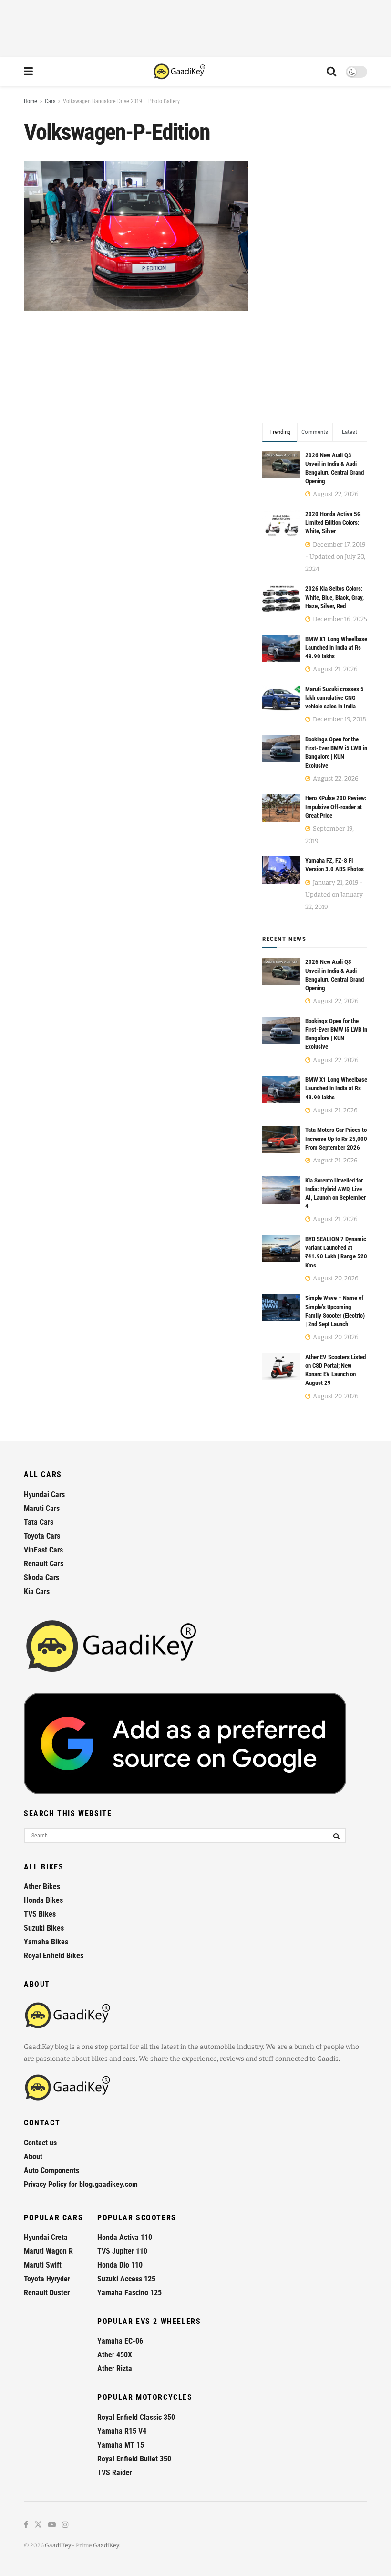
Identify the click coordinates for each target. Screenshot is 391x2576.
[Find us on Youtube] (52, 2525)
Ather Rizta (115, 2369)
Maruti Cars (42, 1508)
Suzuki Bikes (44, 1928)
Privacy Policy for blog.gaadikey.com (81, 2184)
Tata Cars (39, 1522)
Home (31, 101)
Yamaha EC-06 (120, 2341)
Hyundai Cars (44, 1494)
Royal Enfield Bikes (54, 1956)
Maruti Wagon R (48, 2251)
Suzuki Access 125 (126, 2279)
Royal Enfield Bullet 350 (134, 2459)
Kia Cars (37, 1591)
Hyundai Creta (46, 2237)
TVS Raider (115, 2473)
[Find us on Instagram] (65, 2525)
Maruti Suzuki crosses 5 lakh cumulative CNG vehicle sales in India (334, 698)
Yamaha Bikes (46, 1942)
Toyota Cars (42, 1536)
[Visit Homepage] (180, 72)
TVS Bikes (40, 1914)
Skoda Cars (41, 1578)
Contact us (40, 2143)
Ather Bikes (42, 1886)
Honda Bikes (43, 1900)
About (33, 2157)
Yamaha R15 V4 (122, 2431)
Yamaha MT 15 (121, 2445)
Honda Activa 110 (125, 2237)
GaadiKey (58, 2545)
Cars (50, 101)
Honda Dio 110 (120, 2265)
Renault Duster (47, 2293)
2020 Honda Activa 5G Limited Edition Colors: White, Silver (333, 523)
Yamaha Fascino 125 (129, 2293)
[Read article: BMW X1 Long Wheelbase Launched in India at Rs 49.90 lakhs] (281, 1089)
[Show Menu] (28, 72)
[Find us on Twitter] (38, 2525)
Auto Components (51, 2170)
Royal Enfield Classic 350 (136, 2417)
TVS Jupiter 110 (122, 2251)
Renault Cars (44, 1564)
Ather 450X (115, 2355)
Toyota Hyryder (47, 2279)
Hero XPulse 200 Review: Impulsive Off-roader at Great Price (336, 807)
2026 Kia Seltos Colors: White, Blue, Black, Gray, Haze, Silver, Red (334, 597)
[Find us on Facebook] (26, 2525)
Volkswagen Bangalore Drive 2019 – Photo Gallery (121, 101)
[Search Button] (331, 72)
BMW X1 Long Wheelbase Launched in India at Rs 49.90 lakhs (336, 648)
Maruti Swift (43, 2265)
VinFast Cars (43, 1550)
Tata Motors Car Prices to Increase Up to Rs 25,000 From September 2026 (336, 1138)
